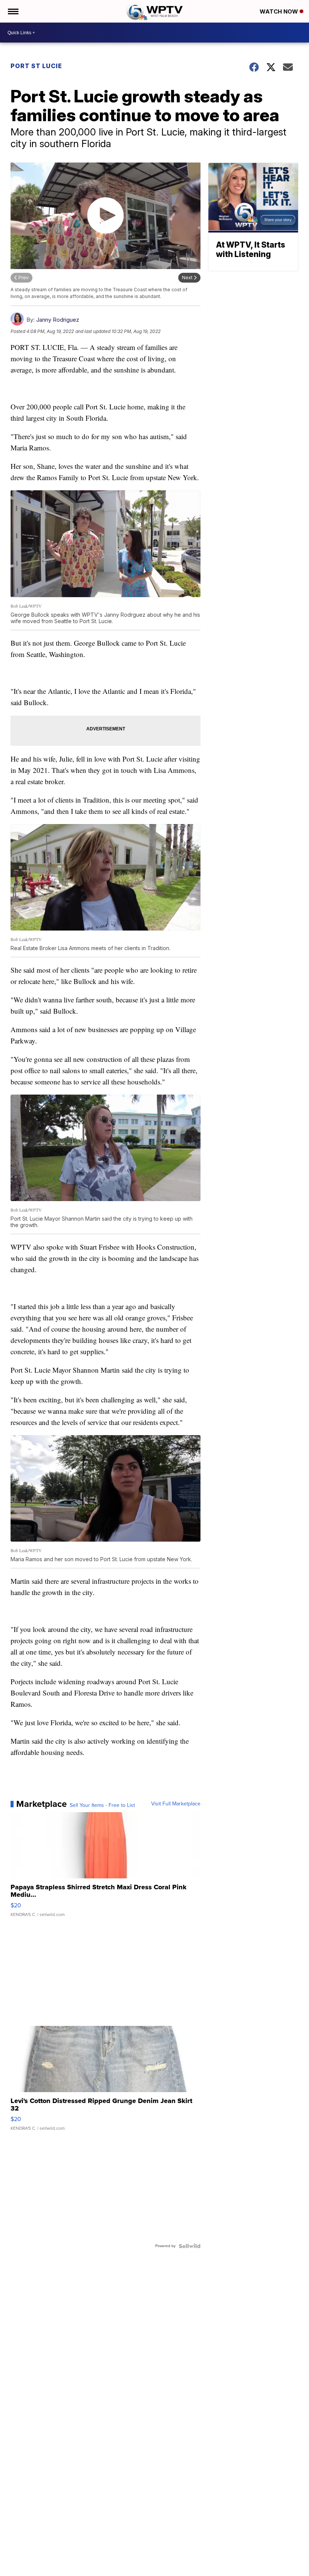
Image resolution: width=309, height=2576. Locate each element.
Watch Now (280, 11)
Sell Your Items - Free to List (102, 1805)
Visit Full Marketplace (176, 1804)
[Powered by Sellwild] (190, 2246)
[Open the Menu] (13, 11)
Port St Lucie (36, 66)
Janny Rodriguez (58, 320)
